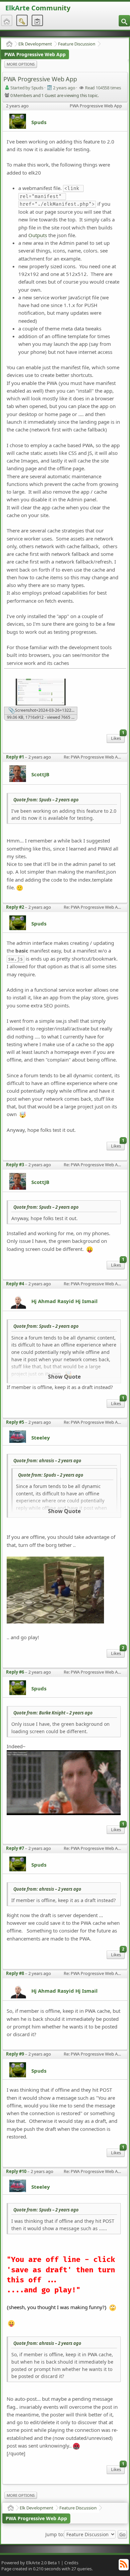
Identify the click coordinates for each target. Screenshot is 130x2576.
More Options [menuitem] (21, 64)
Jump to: (55, 2535)
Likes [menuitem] (118, 738)
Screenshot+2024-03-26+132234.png (46, 711)
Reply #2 (15, 907)
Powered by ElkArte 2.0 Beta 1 (31, 2563)
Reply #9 (15, 2054)
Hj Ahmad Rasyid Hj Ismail (64, 1301)
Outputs (38, 235)
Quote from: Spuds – (46, 800)
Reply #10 (16, 2171)
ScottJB (40, 774)
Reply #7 (15, 1848)
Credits (71, 2563)
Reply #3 (15, 1165)
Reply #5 (15, 1422)
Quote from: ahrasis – (47, 1461)
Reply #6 (15, 1672)
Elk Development (35, 44)
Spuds (39, 122)
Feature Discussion (77, 44)
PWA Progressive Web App (35, 54)
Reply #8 (15, 1973)
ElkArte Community (38, 8)
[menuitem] (124, 21)
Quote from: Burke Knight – (53, 1713)
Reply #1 (15, 757)
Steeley (41, 1438)
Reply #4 (15, 1284)
